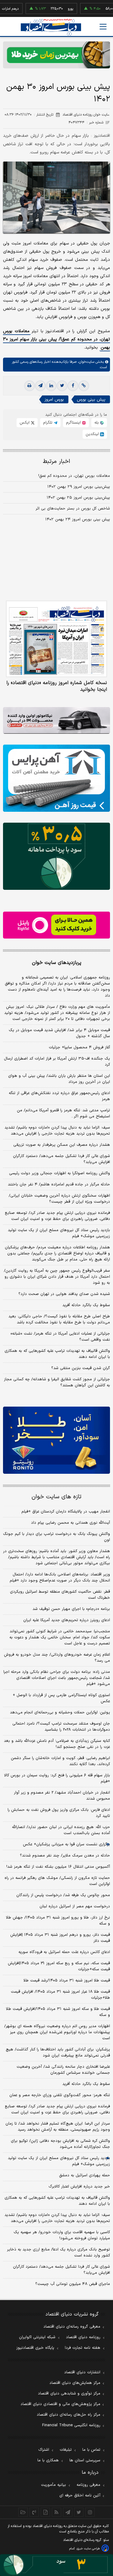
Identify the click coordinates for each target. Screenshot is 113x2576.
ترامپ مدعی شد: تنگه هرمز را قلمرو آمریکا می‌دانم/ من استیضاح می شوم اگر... (63, 1113)
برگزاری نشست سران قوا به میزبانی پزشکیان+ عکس (66, 1844)
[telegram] (40, 386)
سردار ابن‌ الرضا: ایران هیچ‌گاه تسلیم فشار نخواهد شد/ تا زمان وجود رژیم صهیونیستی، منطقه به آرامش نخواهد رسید (58, 2127)
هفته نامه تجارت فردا (83, 2348)
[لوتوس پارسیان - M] (56, 2565)
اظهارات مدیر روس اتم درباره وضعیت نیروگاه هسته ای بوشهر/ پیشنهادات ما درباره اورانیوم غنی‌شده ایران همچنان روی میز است (57, 2032)
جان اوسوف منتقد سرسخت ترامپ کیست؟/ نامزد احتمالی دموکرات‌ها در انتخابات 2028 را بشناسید (61, 1727)
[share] (45, 2512)
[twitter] (62, 386)
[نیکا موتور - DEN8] (56, 721)
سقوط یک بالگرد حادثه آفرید (86, 1305)
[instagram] (90, 2512)
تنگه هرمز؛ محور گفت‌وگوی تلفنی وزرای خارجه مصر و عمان (60, 2095)
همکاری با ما (48, 2460)
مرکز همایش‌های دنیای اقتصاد (75, 2383)
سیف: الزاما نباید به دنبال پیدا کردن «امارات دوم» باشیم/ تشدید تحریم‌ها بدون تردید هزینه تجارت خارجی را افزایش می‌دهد (57, 1131)
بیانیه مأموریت (53, 2485)
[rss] (56, 2512)
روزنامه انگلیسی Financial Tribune (71, 2425)
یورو (53, 9)
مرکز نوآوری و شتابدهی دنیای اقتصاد (69, 2394)
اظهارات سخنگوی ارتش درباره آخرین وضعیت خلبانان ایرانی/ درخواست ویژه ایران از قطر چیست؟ (59, 1199)
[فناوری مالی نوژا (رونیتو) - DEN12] (56, 1440)
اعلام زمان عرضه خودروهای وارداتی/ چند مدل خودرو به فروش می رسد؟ (57, 1658)
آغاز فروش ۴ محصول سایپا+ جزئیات (79, 1047)
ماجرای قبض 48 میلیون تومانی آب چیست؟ (73, 2284)
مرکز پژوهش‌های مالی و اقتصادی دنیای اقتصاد (60, 2404)
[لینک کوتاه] (84, 386)
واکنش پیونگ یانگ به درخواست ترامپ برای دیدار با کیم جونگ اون (56, 1537)
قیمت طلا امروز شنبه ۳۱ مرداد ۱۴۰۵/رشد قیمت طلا (67, 1981)
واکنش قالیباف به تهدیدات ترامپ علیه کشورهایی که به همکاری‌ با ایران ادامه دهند (57, 1354)
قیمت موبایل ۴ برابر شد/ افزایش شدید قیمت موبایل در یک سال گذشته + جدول (59, 1033)
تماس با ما (91, 2450)
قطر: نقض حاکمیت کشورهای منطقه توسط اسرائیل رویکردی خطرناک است (60, 1595)
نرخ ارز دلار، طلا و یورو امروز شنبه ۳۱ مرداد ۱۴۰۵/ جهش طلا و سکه (58, 1921)
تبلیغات (66, 2450)
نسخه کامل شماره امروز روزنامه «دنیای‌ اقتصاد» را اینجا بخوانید (57, 686)
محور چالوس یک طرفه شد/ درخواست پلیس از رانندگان (63, 1895)
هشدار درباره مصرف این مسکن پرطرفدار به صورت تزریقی (62, 1145)
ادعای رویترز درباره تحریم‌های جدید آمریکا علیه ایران (67, 1620)
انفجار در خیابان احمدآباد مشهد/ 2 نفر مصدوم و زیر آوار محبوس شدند (62, 1796)
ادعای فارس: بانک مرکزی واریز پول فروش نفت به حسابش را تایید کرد (59, 1813)
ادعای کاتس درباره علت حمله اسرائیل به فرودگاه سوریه (64, 1952)
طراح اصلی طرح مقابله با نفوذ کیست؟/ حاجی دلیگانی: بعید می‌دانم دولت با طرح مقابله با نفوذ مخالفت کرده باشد (59, 1319)
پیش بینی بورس (91, 400)
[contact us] (34, 2512)
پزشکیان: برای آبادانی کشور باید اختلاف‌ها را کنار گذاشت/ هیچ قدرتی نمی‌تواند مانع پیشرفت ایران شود (58, 2053)
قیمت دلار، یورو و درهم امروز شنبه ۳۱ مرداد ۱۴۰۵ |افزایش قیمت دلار (60, 1938)
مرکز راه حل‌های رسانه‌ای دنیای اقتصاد (69, 2415)
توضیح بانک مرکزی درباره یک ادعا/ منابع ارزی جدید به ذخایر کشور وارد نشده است (58, 2253)
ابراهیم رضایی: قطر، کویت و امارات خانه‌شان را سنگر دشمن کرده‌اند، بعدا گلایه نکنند (60, 1761)
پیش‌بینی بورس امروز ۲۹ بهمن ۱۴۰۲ (79, 487)
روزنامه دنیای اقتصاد (83, 2337)
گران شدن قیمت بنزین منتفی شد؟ (81, 1368)
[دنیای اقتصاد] (51, 27)
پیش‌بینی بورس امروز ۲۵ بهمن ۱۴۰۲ (78, 498)
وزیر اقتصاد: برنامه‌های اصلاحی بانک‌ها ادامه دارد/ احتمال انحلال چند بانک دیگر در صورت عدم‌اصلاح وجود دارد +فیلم (60, 1578)
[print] (30, 386)
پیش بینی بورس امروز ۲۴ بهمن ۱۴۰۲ (78, 519)
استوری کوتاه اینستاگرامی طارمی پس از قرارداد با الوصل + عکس (61, 1698)
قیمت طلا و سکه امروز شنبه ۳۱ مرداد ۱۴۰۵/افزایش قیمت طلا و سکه (58, 2012)
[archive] (23, 2512)
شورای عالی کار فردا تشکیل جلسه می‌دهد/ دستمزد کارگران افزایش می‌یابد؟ (61, 1159)
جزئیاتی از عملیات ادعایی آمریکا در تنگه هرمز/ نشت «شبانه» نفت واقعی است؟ (60, 1337)
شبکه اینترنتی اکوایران (37, 2337)
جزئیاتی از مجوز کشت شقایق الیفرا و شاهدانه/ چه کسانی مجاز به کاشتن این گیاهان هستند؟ (57, 1382)
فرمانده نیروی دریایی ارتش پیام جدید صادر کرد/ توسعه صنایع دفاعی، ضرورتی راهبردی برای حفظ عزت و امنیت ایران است (57, 1216)
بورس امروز (54, 400)
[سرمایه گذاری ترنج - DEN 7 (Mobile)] (56, 55)
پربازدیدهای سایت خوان (57, 963)
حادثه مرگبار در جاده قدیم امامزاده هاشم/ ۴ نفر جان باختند (59, 1185)
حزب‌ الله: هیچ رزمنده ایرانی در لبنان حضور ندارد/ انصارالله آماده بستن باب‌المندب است (61, 1830)
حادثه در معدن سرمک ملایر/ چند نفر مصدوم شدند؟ (65, 1856)
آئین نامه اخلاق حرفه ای (80, 2496)
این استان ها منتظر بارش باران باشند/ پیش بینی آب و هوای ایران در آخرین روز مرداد (59, 1079)
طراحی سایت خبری (88, 2549)
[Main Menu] (103, 27)
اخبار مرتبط (56, 462)
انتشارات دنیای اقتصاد (82, 2372)
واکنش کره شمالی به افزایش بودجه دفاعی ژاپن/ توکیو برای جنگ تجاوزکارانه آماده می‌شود (60, 2144)
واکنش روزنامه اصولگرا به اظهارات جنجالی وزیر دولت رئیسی (60, 1173)
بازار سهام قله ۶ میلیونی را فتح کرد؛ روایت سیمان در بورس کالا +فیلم (57, 1778)
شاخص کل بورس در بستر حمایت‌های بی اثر (73, 509)
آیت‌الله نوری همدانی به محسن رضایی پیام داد (71, 1523)
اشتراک (44, 2450)
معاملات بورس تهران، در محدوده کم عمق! (74, 476)
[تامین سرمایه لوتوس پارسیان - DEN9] (56, 856)
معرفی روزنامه (88, 2485)
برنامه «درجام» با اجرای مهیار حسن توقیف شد (71, 1609)
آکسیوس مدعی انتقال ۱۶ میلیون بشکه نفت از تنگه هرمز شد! (58, 1867)
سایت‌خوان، (85, 362)
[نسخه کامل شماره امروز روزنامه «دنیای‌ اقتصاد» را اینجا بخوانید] (56, 639)
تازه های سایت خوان (56, 1497)
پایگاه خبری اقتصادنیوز (35, 2348)
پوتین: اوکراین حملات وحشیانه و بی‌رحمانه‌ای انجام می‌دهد (60, 1712)
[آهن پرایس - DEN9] (56, 778)
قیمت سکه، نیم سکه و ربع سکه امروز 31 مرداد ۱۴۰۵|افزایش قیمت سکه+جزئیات (59, 1966)
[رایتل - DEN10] (56, 925)
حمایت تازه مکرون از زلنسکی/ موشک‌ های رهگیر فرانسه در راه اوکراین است (57, 1881)
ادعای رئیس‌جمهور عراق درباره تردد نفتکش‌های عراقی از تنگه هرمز (59, 1096)
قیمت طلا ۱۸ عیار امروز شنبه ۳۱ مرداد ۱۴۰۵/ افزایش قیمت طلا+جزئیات (60, 1995)
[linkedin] (51, 386)
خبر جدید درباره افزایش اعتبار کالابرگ (79, 2187)
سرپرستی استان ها (85, 2460)
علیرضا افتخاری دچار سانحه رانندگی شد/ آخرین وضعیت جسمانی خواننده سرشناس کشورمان (63, 2070)
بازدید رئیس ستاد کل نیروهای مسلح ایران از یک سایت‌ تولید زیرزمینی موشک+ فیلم (59, 1233)
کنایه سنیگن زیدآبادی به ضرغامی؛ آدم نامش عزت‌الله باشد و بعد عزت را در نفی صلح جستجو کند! (57, 1744)
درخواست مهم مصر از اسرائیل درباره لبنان (75, 1906)
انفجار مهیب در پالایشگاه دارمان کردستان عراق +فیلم (66, 1512)
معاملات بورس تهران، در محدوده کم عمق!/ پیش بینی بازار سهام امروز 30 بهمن (56, 339)
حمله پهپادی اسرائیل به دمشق (85, 2175)
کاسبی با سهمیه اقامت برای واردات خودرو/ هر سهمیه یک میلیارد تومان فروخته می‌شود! (62, 2235)
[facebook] (73, 386)
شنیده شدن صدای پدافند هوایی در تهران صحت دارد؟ (64, 1294)
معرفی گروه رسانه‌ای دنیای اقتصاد (72, 2327)
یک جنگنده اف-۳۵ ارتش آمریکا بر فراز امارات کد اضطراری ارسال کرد (57, 1062)
